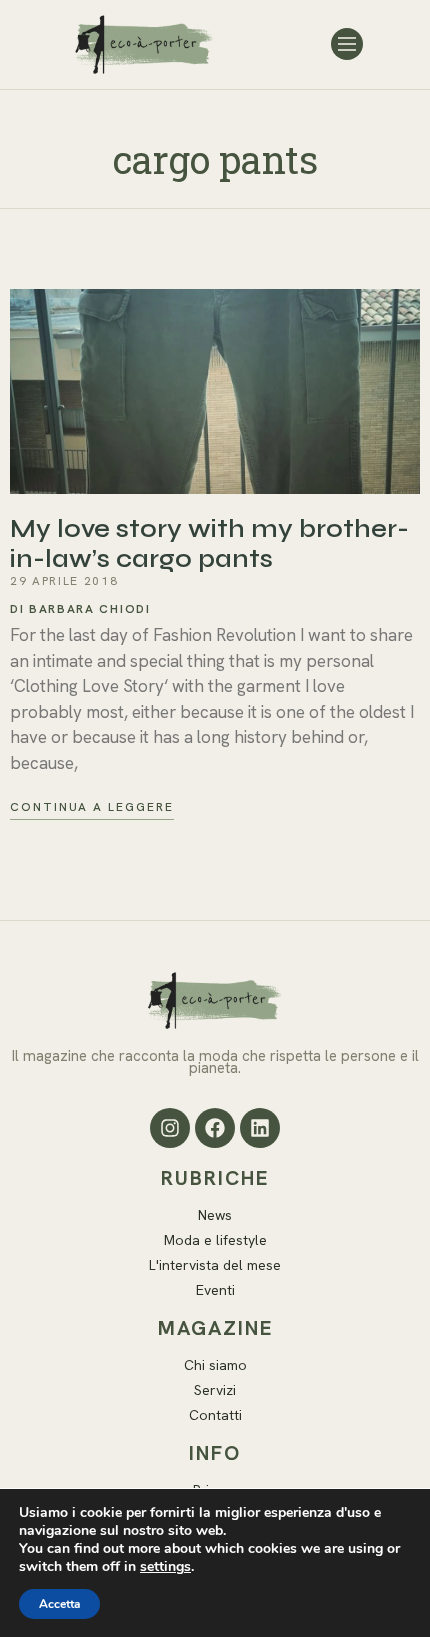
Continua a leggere (92, 807)
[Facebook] (215, 1128)
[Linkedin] (260, 1128)
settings (165, 1567)
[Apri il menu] (347, 44)
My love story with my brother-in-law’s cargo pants (209, 544)
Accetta (59, 1604)
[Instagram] (170, 1128)
